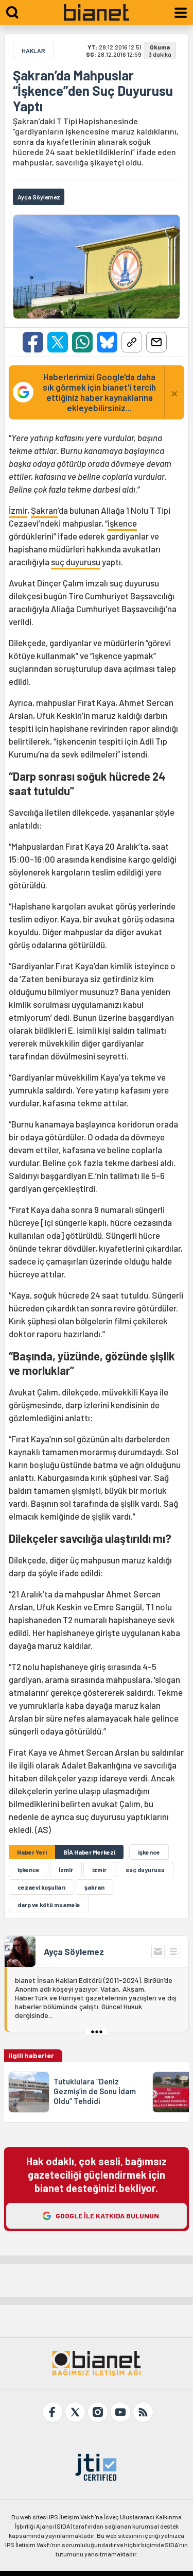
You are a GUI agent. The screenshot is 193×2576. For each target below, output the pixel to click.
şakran (94, 1887)
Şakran (44, 510)
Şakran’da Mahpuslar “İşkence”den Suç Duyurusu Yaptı (93, 91)
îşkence (29, 1870)
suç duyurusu (76, 562)
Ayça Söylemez (74, 1951)
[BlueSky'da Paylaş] (107, 342)
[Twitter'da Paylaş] (58, 342)
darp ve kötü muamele (49, 1905)
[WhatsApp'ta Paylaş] (82, 342)
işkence (122, 523)
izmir (99, 1870)
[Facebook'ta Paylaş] (33, 342)
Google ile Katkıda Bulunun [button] (107, 2216)
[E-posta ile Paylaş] (156, 342)
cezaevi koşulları (41, 1887)
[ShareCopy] (132, 342)
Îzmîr (66, 1870)
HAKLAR (33, 50)
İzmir (18, 510)
